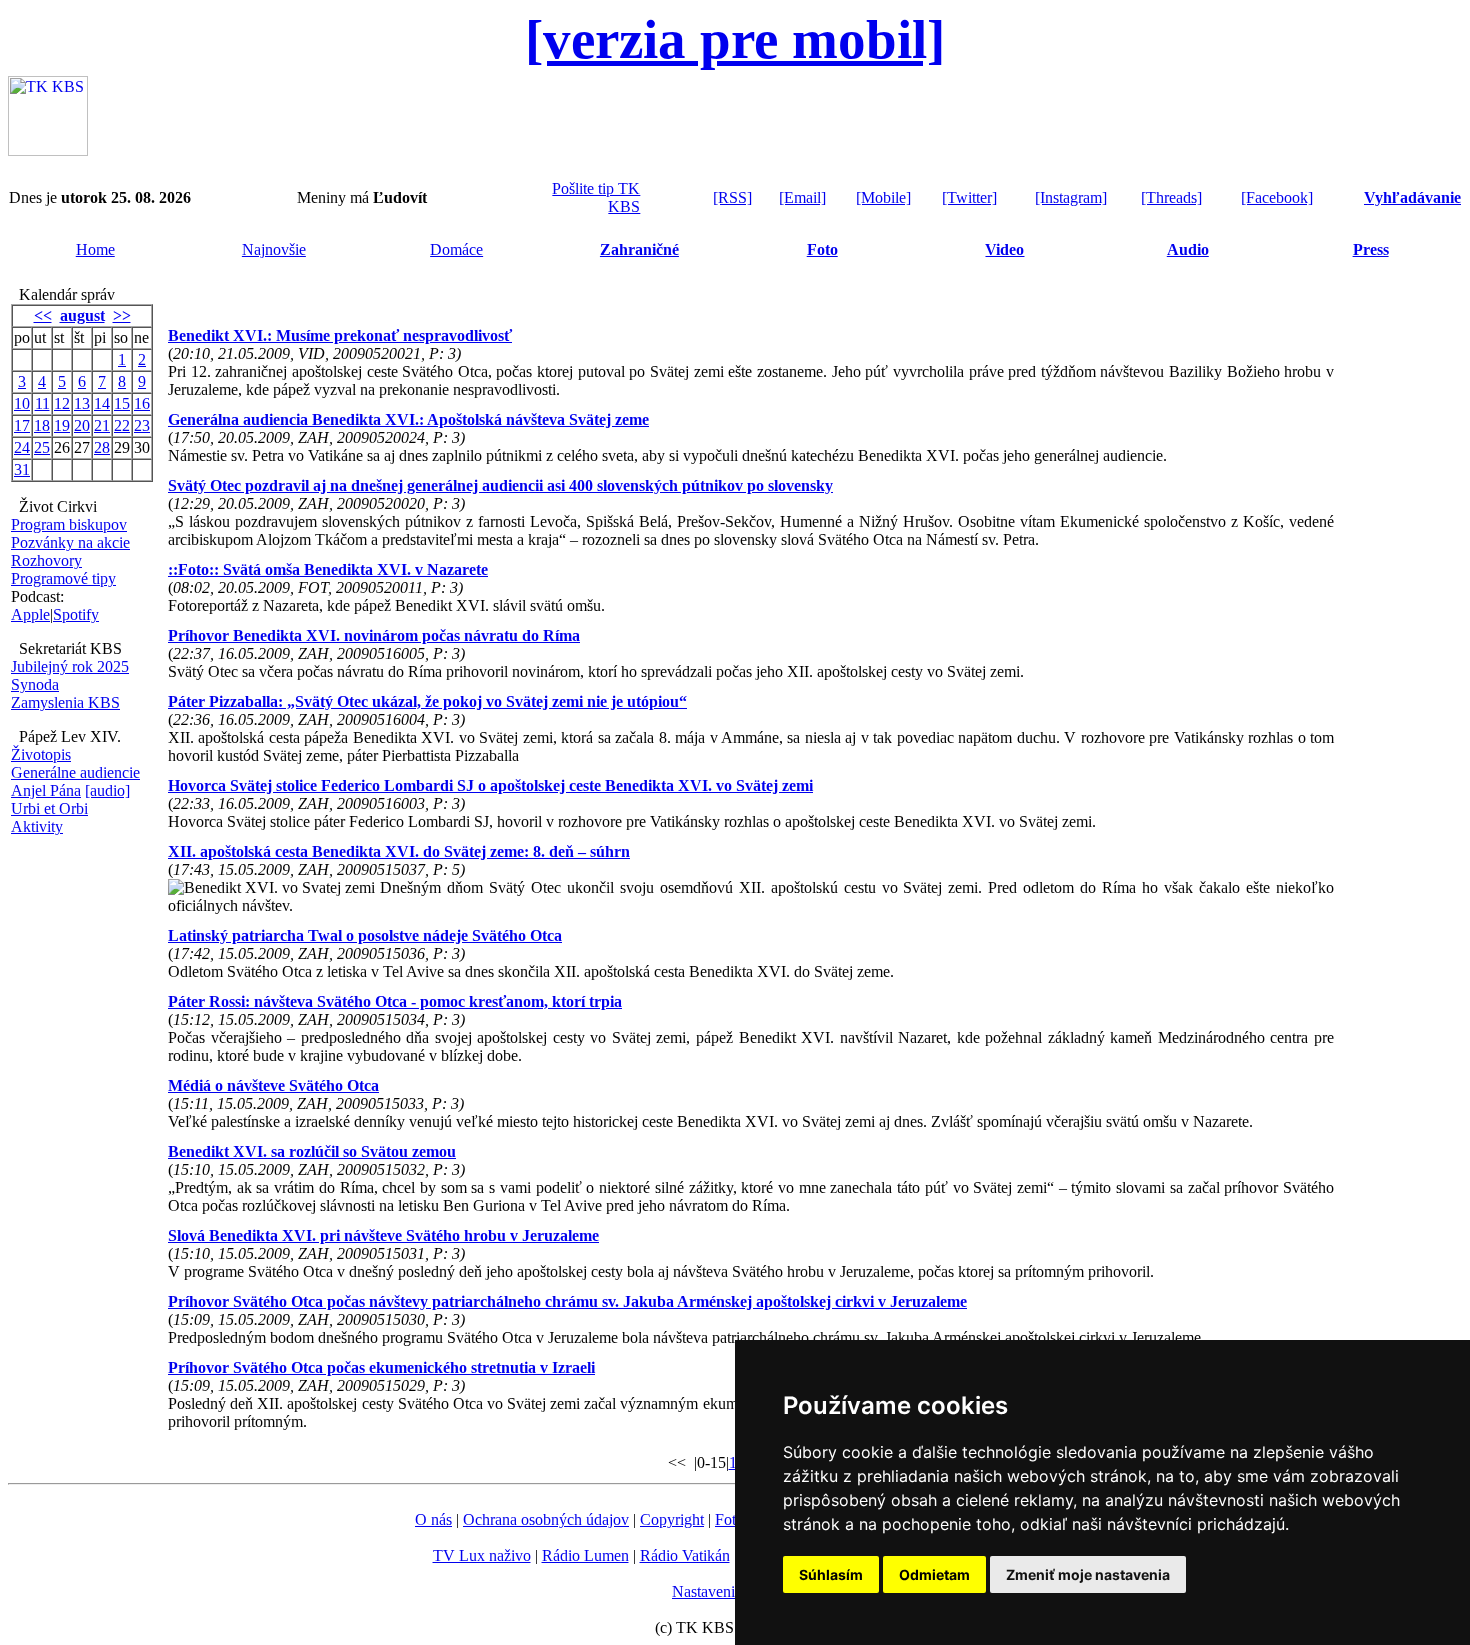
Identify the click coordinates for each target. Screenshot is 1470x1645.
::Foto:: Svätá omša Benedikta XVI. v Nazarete (328, 569)
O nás (433, 1519)
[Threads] (1171, 197)
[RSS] (732, 197)
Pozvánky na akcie (70, 542)
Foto (822, 249)
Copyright (672, 1519)
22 (122, 425)
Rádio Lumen (585, 1555)
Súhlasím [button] (831, 1574)
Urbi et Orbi (49, 808)
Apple (30, 614)
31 (22, 469)
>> (122, 315)
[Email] (802, 197)
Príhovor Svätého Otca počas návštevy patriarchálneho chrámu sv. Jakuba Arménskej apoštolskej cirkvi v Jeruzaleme (567, 1301)
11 (42, 403)
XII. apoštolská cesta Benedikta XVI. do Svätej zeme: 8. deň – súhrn (399, 851)
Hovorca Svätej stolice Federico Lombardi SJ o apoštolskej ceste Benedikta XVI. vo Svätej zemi (490, 785)
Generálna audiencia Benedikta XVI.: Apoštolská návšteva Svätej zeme (408, 419)
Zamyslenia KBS (65, 702)
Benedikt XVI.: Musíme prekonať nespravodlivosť (340, 335)
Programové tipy (63, 578)
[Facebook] (1277, 197)
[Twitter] (969, 197)
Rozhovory (46, 560)
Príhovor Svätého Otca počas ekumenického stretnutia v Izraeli (381, 1367)
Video (1004, 249)
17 (22, 425)
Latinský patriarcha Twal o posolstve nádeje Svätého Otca (365, 935)
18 (42, 425)
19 (62, 425)
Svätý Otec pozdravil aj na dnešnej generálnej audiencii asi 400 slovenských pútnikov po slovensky (500, 485)
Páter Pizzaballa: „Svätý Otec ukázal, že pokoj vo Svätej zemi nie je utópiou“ (427, 701)
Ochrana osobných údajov (546, 1519)
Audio (1188, 249)
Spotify (76, 614)
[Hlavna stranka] (48, 150)
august (82, 315)
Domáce (456, 249)
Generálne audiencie (75, 772)
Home (95, 249)
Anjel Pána (46, 790)
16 (142, 403)
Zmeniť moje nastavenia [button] (1088, 1574)
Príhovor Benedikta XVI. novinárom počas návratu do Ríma (374, 635)
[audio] (107, 790)
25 (42, 447)
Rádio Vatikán (685, 1555)
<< (43, 315)
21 (102, 425)
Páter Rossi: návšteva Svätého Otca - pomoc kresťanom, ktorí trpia (395, 1001)
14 (102, 403)
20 (82, 425)
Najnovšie (274, 249)
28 (102, 447)
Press (1371, 249)
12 (62, 403)
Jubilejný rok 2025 (70, 666)
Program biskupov (69, 524)
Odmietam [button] (934, 1574)
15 (122, 403)
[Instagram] (1071, 197)
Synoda (35, 684)
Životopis (41, 754)
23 (142, 425)
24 (22, 447)
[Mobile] (883, 197)
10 (22, 403)
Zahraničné (639, 249)
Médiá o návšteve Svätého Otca (273, 1085)
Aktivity (37, 826)
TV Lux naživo (482, 1555)
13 (82, 403)
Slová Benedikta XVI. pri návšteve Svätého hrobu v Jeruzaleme (383, 1235)
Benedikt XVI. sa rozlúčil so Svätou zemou (312, 1151)
